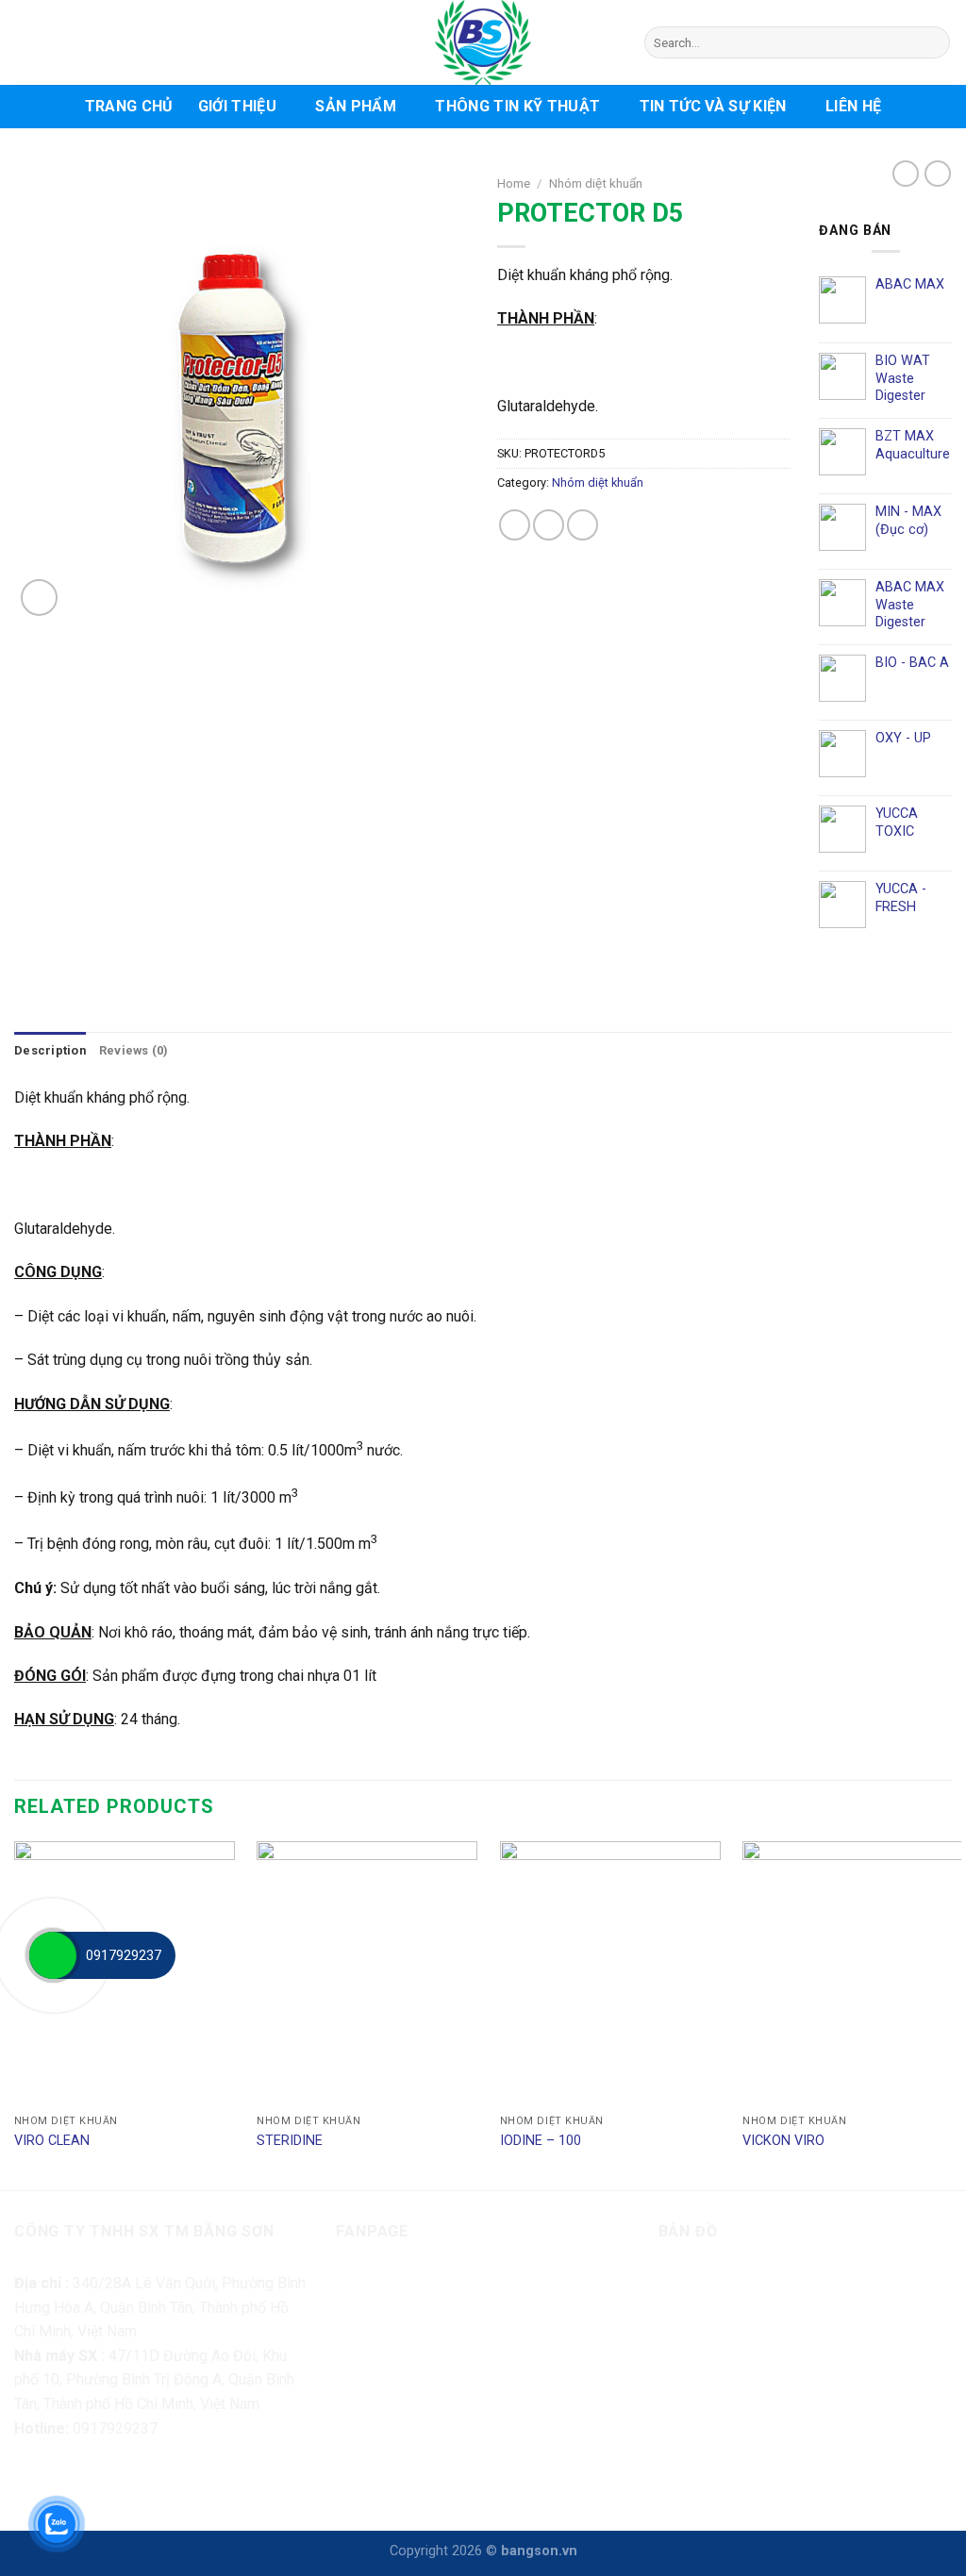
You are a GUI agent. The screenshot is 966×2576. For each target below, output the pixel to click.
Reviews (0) (134, 1050)
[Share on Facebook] (515, 525)
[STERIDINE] (367, 1973)
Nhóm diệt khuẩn (596, 183)
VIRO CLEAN (52, 2141)
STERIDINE (290, 2141)
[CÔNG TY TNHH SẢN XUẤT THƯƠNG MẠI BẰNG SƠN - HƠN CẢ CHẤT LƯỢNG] (483, 42)
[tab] (50, 1051)
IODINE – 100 (541, 2141)
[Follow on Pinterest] (133, 2480)
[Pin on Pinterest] (583, 525)
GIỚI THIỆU (237, 106)
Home (514, 183)
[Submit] (933, 42)
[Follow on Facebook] (32, 2480)
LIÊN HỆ (853, 106)
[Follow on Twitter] (100, 2480)
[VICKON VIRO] (853, 1973)
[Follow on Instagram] (66, 2480)
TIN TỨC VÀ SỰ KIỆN (713, 106)
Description (50, 1050)
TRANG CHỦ (129, 106)
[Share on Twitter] (549, 525)
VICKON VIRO (783, 2141)
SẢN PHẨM (356, 106)
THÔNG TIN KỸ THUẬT (517, 106)
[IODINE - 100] (610, 1973)
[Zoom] (39, 598)
